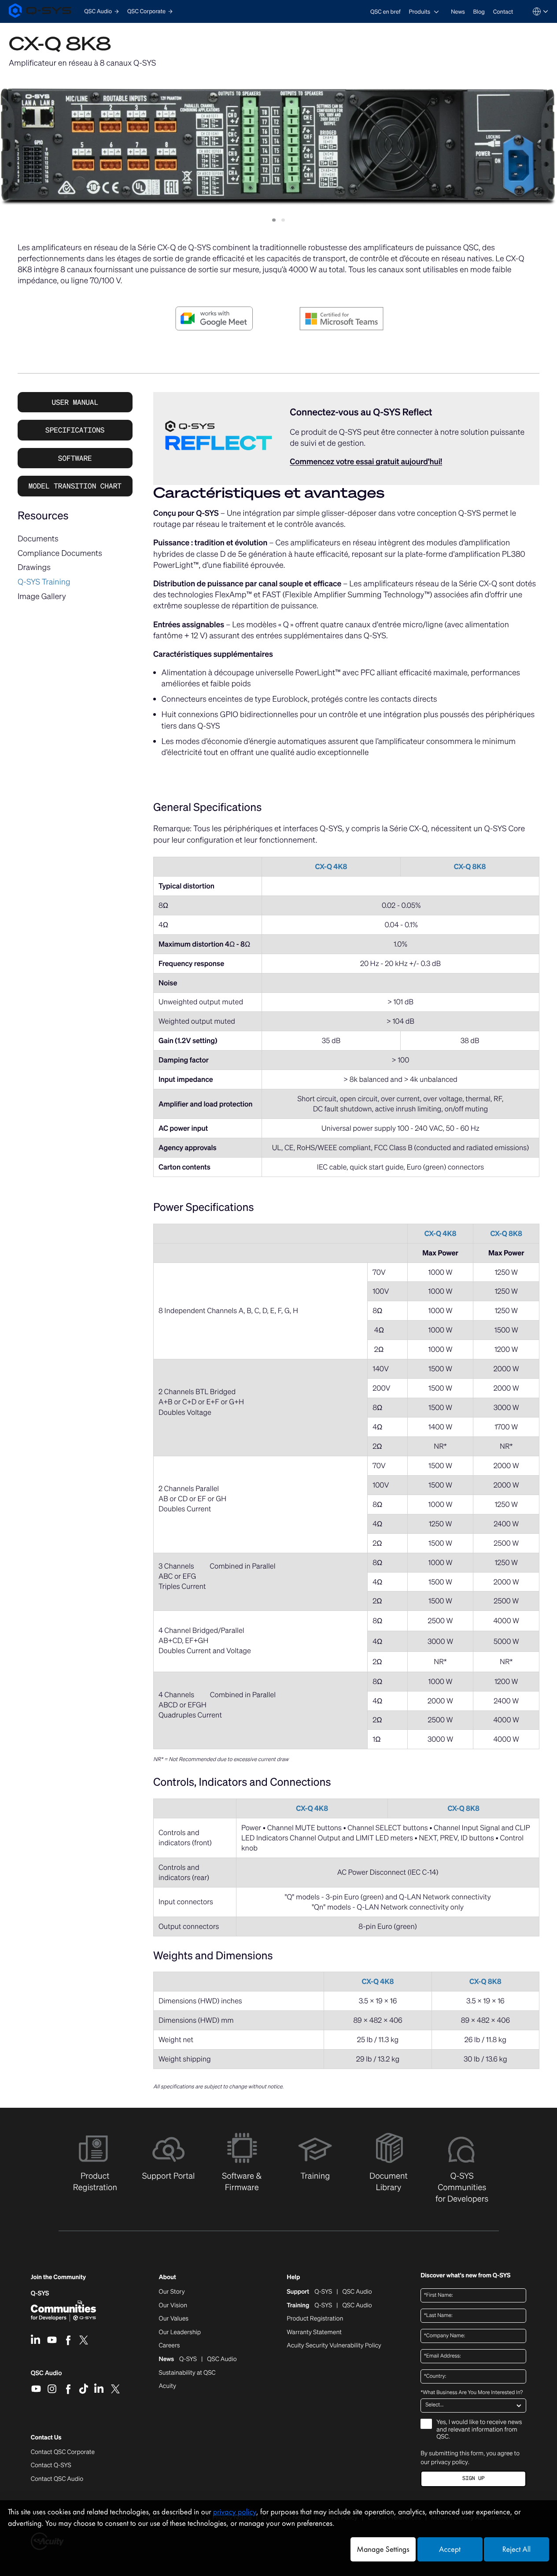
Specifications (75, 430)
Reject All (516, 2549)
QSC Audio (46, 2376)
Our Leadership (180, 2332)
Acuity (168, 2386)
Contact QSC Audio (57, 2479)
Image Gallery (42, 596)
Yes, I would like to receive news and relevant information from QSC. (479, 2430)
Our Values (174, 2319)
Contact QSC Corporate (63, 2452)
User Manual (75, 402)
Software (75, 458)
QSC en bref (385, 12)
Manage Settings (383, 2549)
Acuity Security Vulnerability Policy (334, 2346)
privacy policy (450, 2462)
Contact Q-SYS (51, 2465)
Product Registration (315, 2319)
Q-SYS (40, 2293)
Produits (419, 12)
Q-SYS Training (44, 582)
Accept (450, 2549)
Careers (170, 2346)
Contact (503, 12)
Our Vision (173, 2306)
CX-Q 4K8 (331, 866)
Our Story (172, 2292)
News (458, 12)
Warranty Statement (314, 2332)
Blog (479, 12)
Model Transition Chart (75, 486)
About (168, 2278)
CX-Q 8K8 (470, 866)
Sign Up (473, 2478)
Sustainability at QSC (187, 2373)
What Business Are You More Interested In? (472, 2393)
